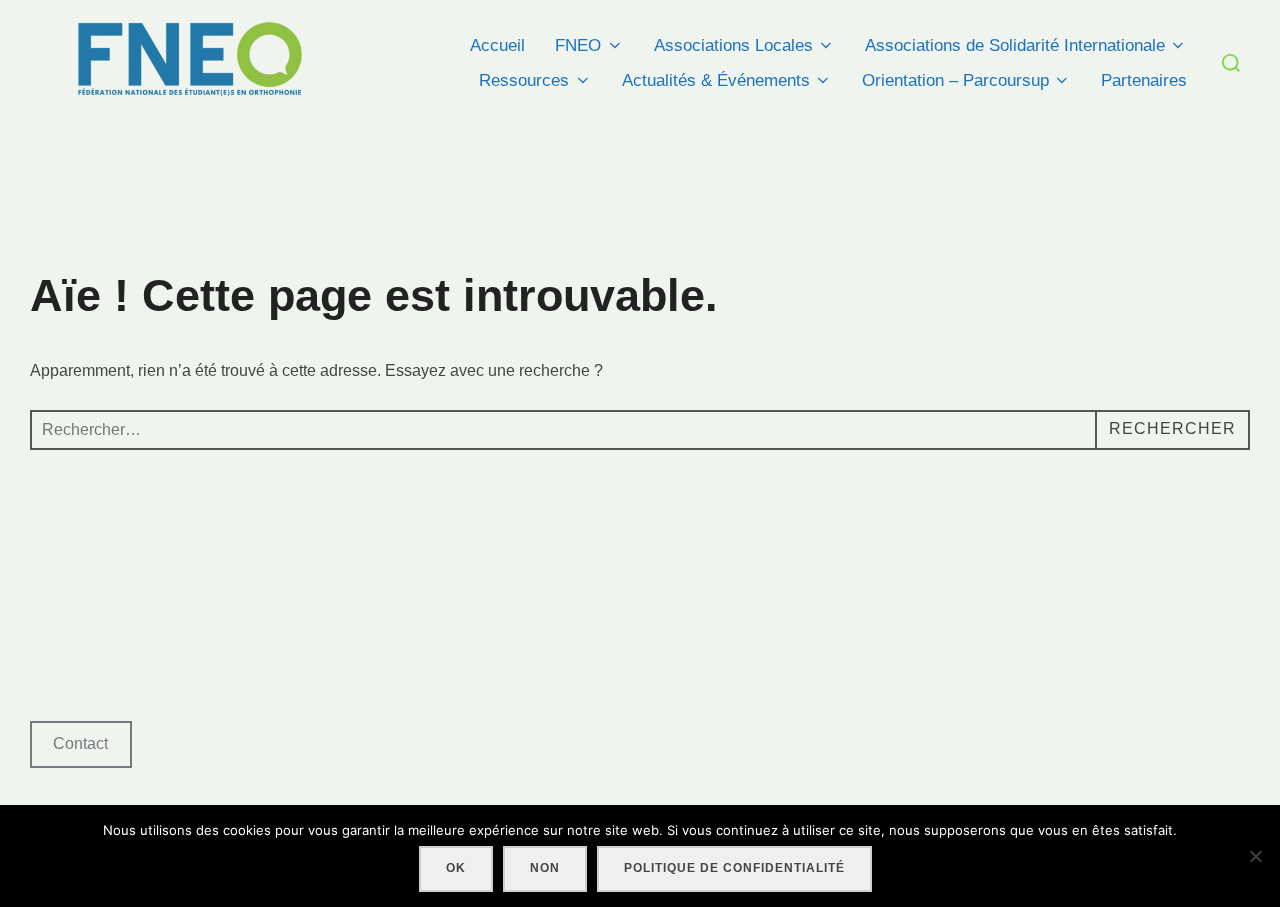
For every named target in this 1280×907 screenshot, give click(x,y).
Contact (80, 743)
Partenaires (1144, 80)
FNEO (578, 45)
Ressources (524, 80)
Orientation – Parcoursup (955, 80)
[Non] (1255, 856)
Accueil (497, 45)
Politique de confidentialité (734, 868)
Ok (456, 868)
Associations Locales (733, 45)
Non (545, 868)
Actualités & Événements (716, 80)
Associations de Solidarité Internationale (1015, 45)
